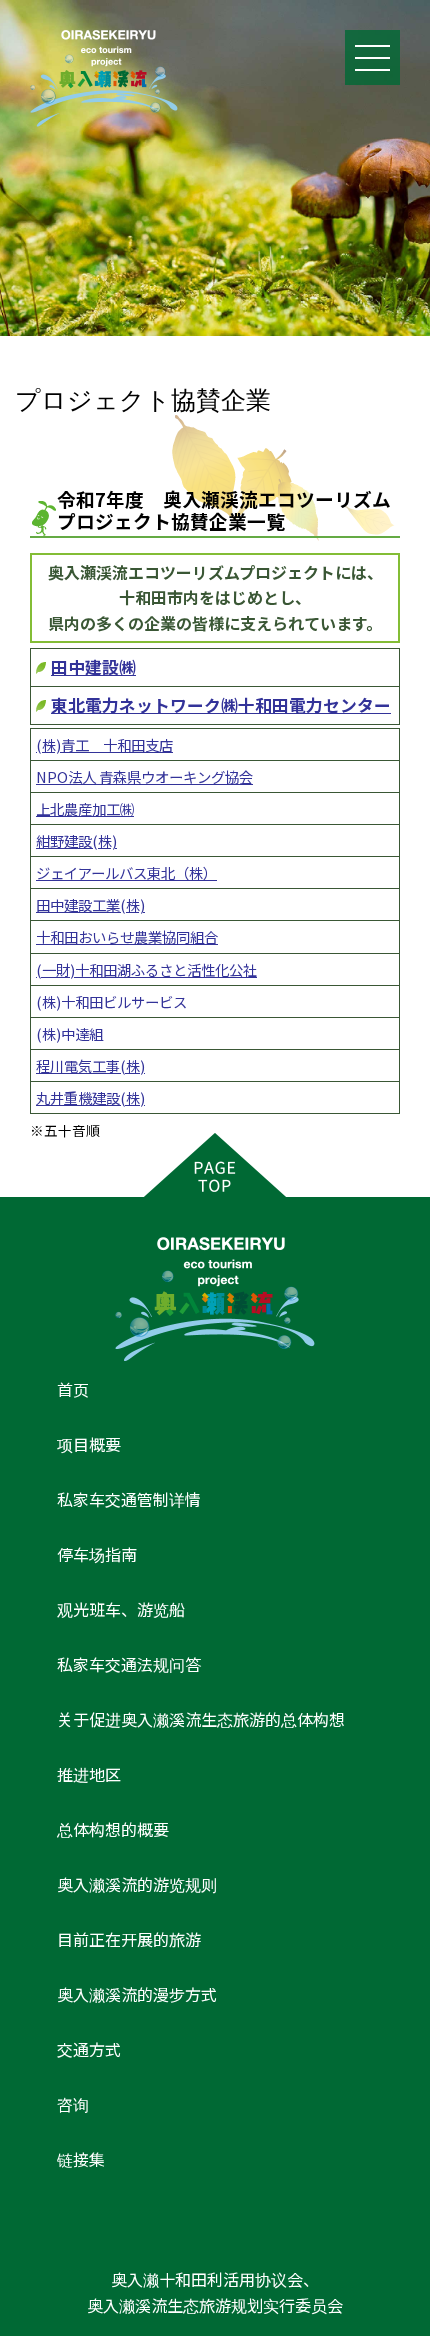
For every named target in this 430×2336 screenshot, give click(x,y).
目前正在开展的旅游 (129, 1939)
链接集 (81, 2159)
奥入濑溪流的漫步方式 (137, 1994)
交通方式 (89, 2049)
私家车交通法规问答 (129, 1664)
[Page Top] (215, 1165)
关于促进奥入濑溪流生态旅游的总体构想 (201, 1719)
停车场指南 (97, 1554)
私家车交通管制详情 (129, 1499)
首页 (73, 1389)
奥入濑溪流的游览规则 (137, 1884)
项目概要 (89, 1444)
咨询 (73, 2104)
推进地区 (89, 1774)
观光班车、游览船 (121, 1609)
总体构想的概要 (113, 1829)
